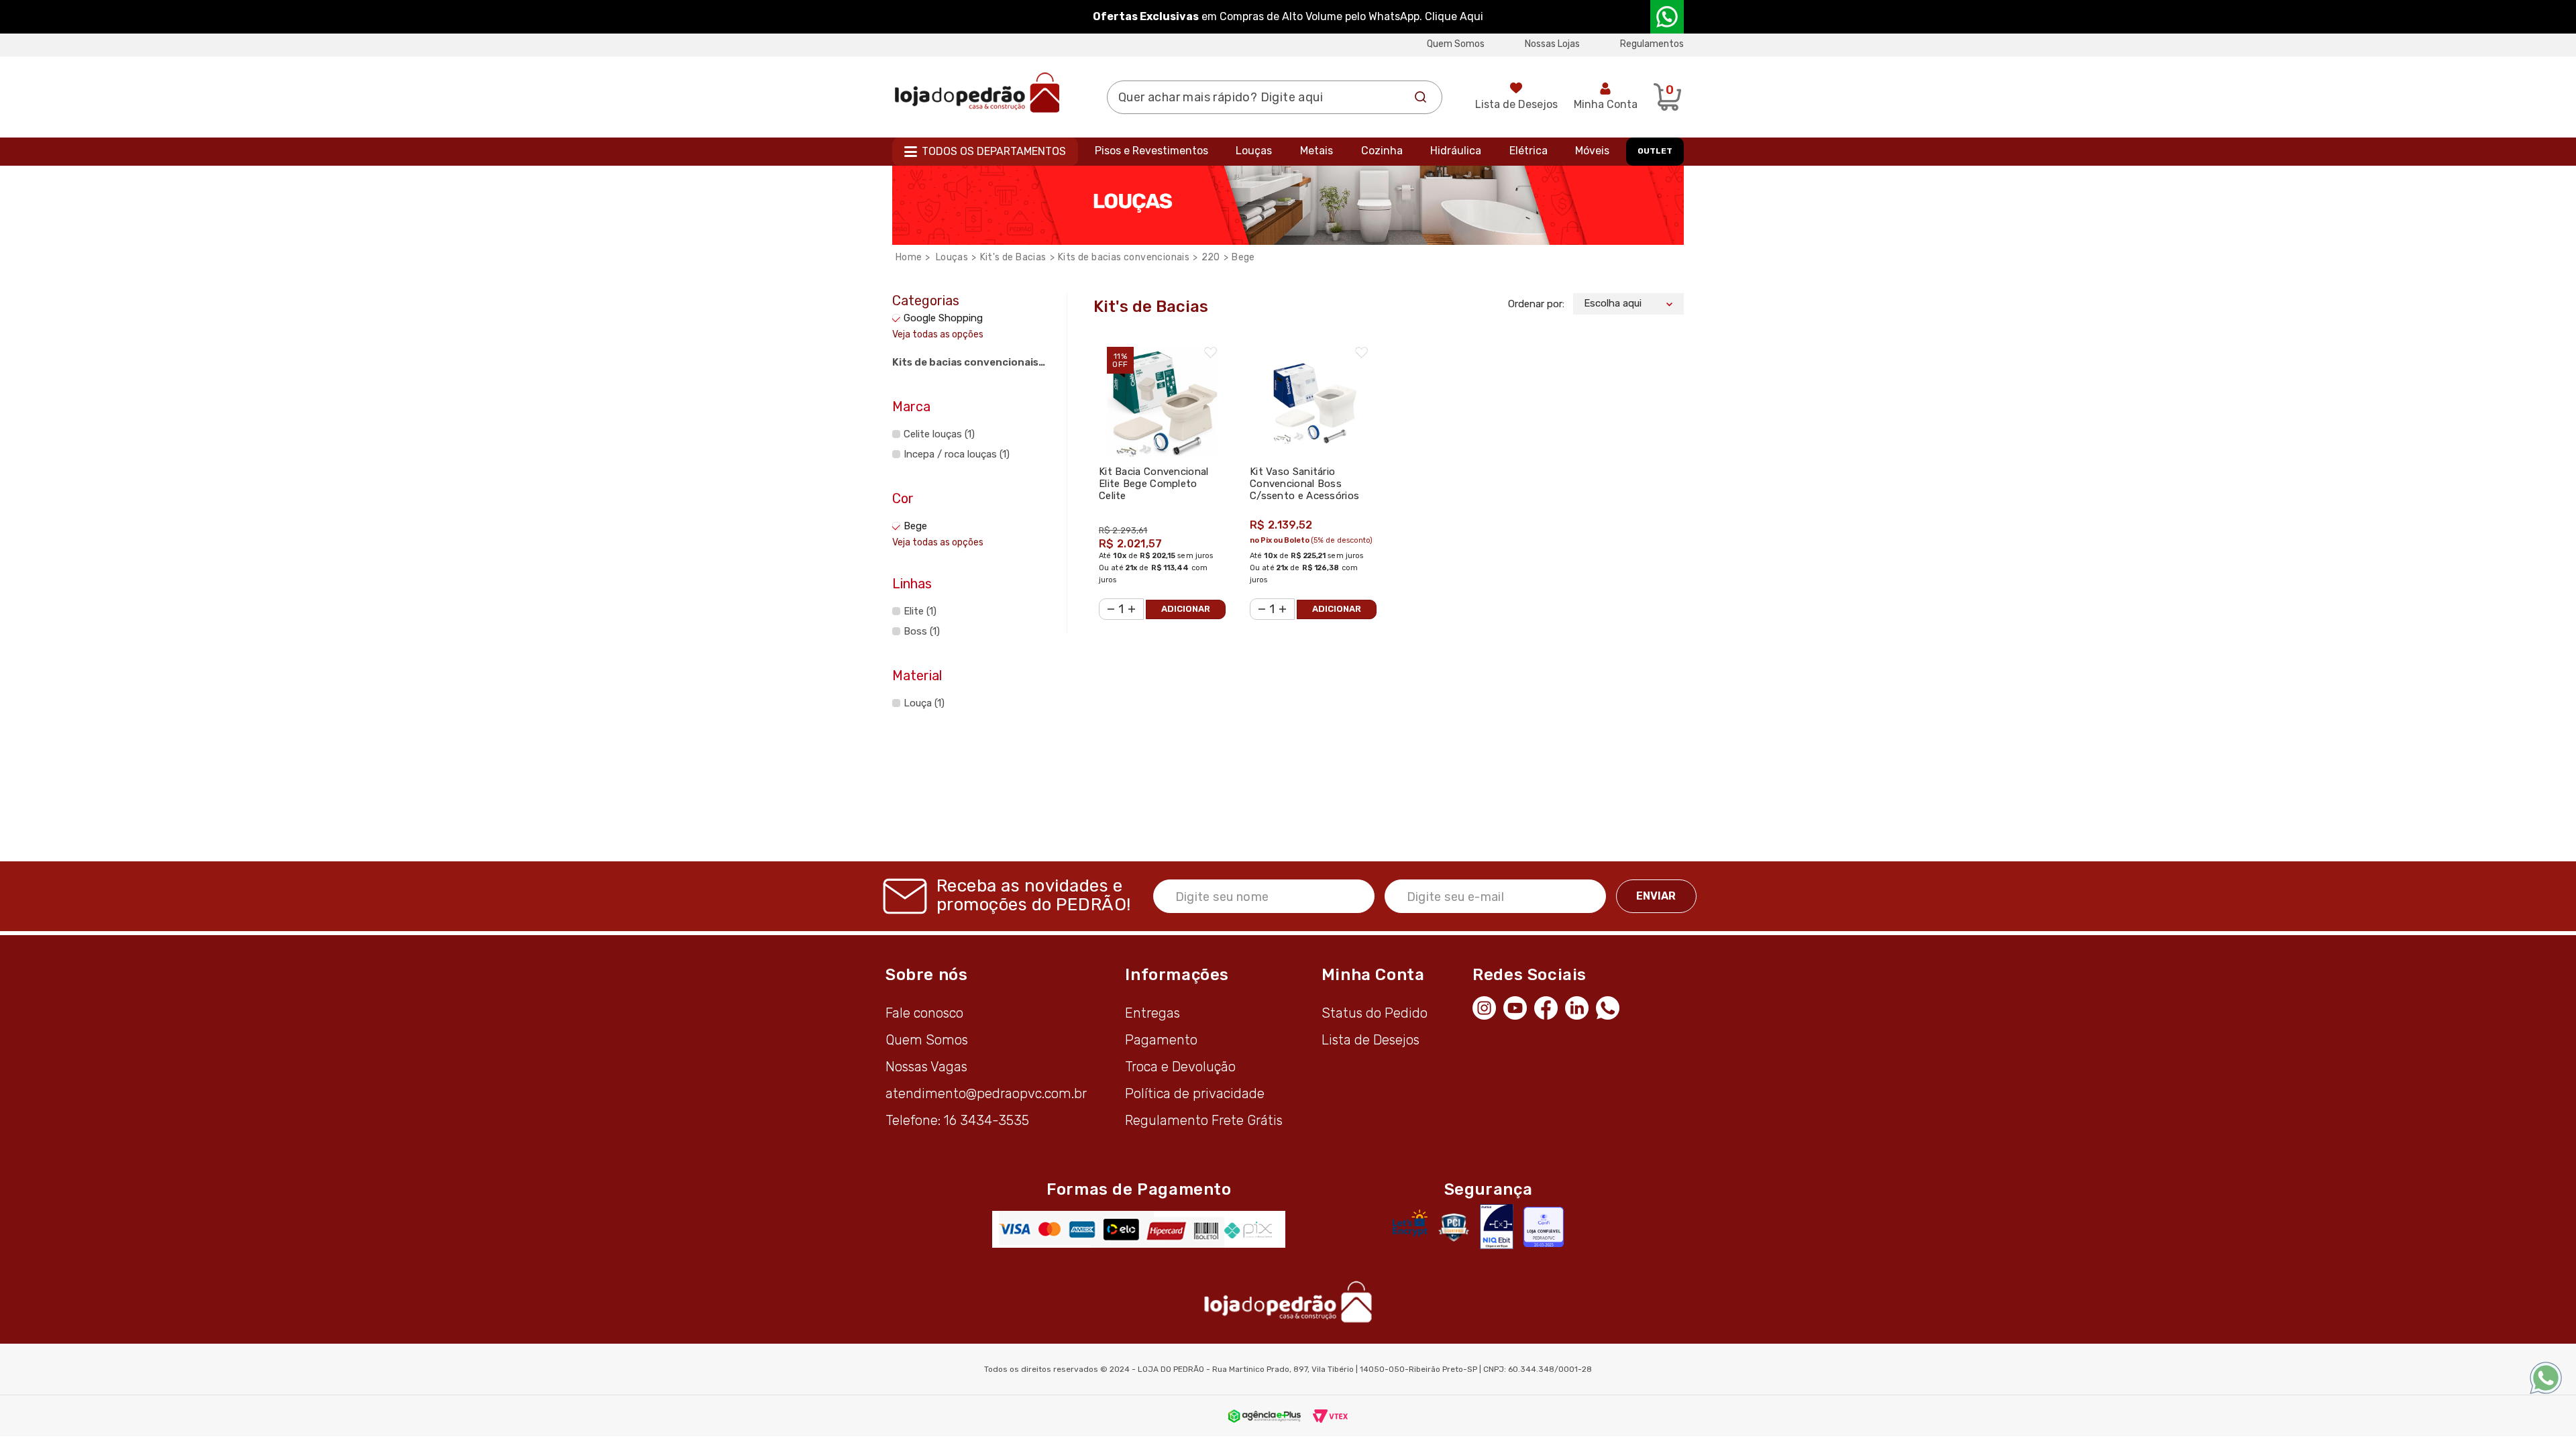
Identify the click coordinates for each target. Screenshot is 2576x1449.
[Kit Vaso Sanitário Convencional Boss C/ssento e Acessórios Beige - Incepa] (1313, 395)
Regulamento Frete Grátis (1204, 1120)
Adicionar (1186, 609)
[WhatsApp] (1611, 1006)
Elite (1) (920, 611)
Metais (1317, 151)
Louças (1254, 151)
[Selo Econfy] (1544, 1227)
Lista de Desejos (1516, 104)
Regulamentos (1652, 44)
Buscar (1421, 97)
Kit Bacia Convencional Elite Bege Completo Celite (1154, 484)
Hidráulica (1456, 151)
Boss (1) (922, 631)
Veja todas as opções (938, 334)
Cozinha (1382, 151)
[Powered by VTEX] (1330, 1415)
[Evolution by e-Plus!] (1265, 1415)
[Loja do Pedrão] (977, 92)
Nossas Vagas (926, 1067)
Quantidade (1107, 601)
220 (1211, 257)
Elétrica (1528, 151)
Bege (1243, 257)
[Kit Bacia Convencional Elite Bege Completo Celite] (1162, 395)
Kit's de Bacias (1013, 257)
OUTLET (1655, 151)
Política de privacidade (1195, 1093)
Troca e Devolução (1180, 1067)
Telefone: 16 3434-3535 (957, 1120)
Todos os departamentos (994, 151)
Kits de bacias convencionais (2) (965, 364)
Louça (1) (924, 703)
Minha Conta (1606, 104)
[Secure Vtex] (1453, 1227)
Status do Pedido (1375, 1013)
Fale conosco (924, 1013)
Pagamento (1161, 1040)
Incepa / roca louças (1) (957, 454)
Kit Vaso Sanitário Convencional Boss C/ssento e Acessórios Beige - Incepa (1304, 490)
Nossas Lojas (1552, 44)
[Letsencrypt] (1410, 1223)
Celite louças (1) (939, 434)
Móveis (1592, 151)
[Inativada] (1497, 1227)
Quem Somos (1456, 44)
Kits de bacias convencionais (1124, 257)
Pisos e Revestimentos (1151, 151)
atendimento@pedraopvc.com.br (986, 1093)
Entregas (1152, 1013)
